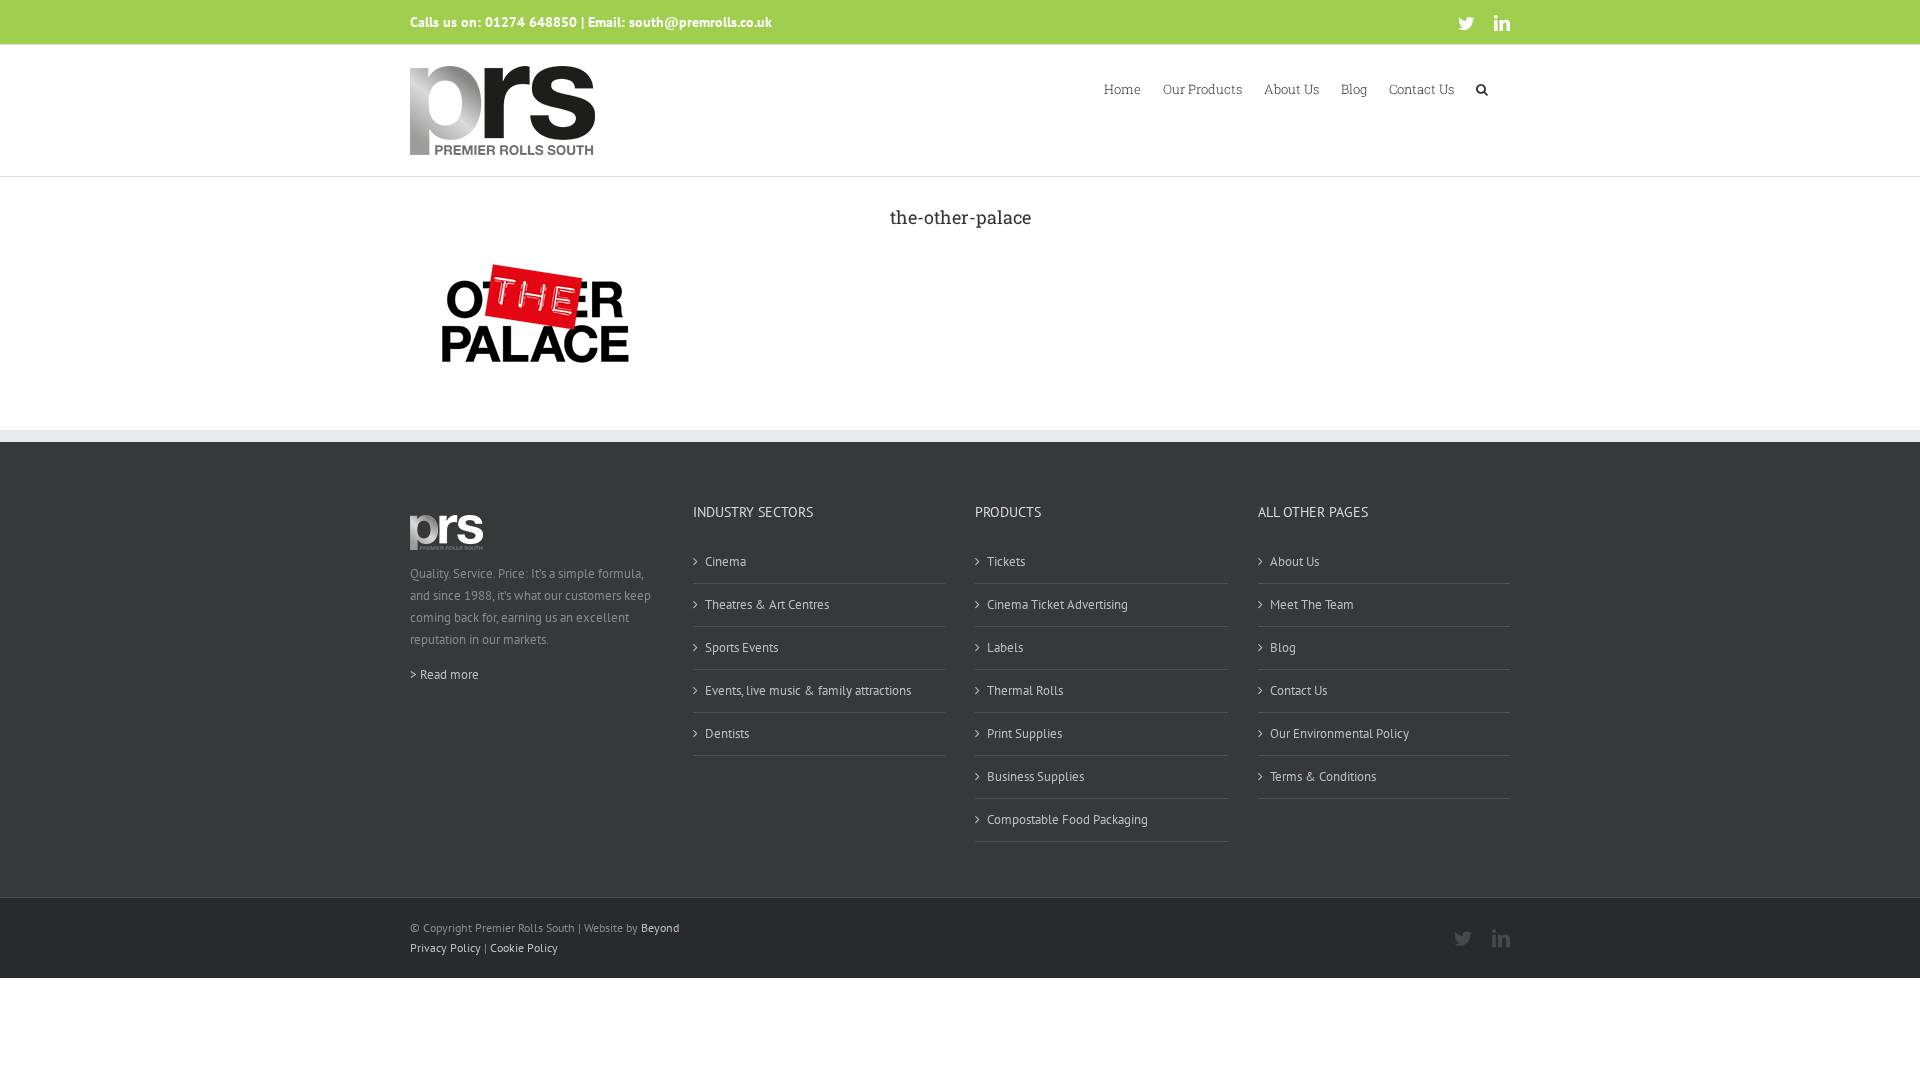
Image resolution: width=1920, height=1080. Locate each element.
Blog (1283, 647)
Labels (1005, 647)
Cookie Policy (524, 947)
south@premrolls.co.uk (700, 22)
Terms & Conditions (1323, 776)
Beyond (660, 927)
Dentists (727, 733)
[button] (1482, 88)
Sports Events (741, 647)
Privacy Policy (445, 947)
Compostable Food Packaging (1067, 819)
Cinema (725, 561)
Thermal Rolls (1025, 690)
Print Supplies (1024, 733)
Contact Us (1298, 690)
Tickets (1006, 561)
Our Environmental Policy (1339, 733)
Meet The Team (1312, 604)
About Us (1294, 561)
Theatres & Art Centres (767, 604)
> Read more (444, 674)
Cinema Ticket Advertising (1057, 604)
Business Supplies (1035, 776)
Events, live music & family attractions (808, 690)
